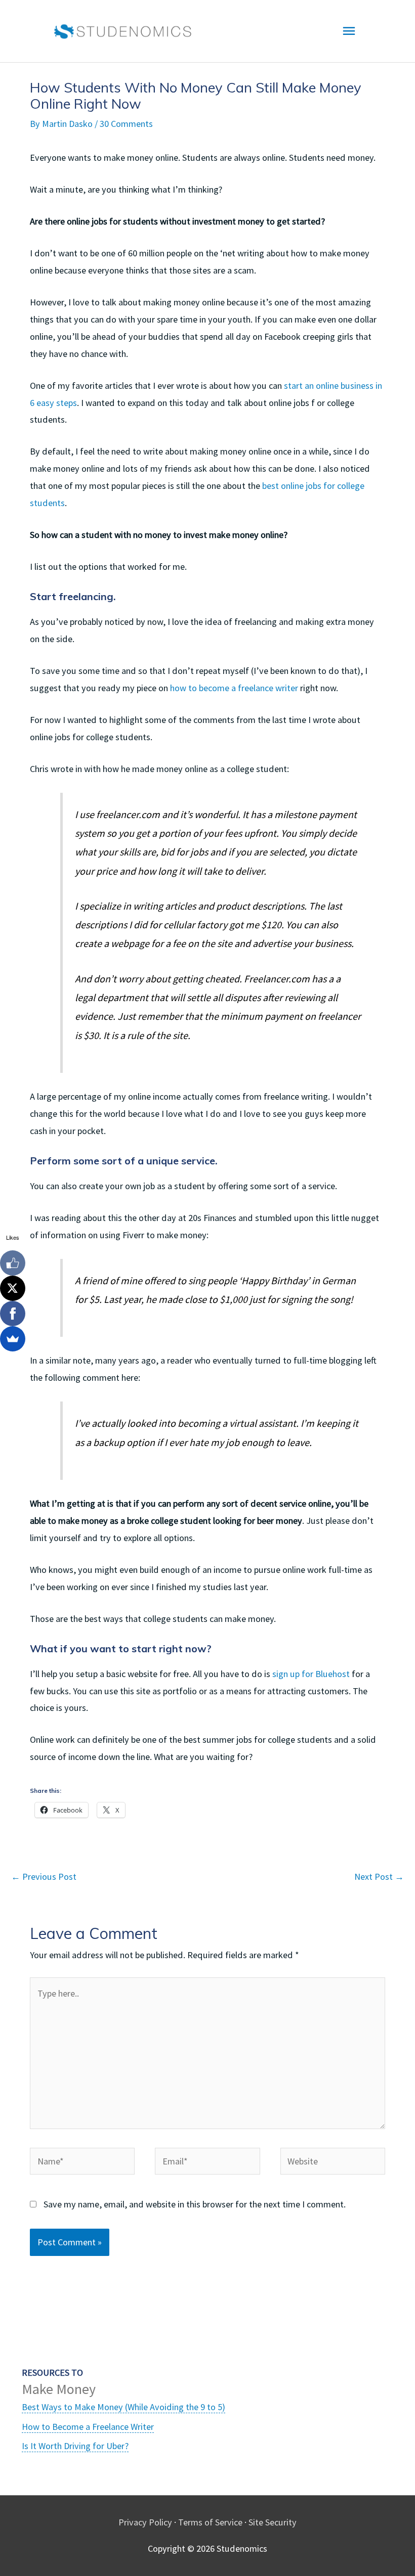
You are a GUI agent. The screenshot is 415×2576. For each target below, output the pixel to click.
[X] (13, 1288)
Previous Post (44, 1877)
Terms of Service (210, 2522)
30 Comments (126, 124)
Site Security (273, 2522)
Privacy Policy (145, 2522)
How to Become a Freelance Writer (88, 2427)
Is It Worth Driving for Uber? (75, 2446)
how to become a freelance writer (234, 688)
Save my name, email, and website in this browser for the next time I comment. (195, 2204)
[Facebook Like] (13, 1263)
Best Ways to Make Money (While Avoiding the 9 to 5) (123, 2407)
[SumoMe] (13, 1339)
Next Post (379, 1877)
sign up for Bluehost (311, 1674)
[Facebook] (13, 1314)
